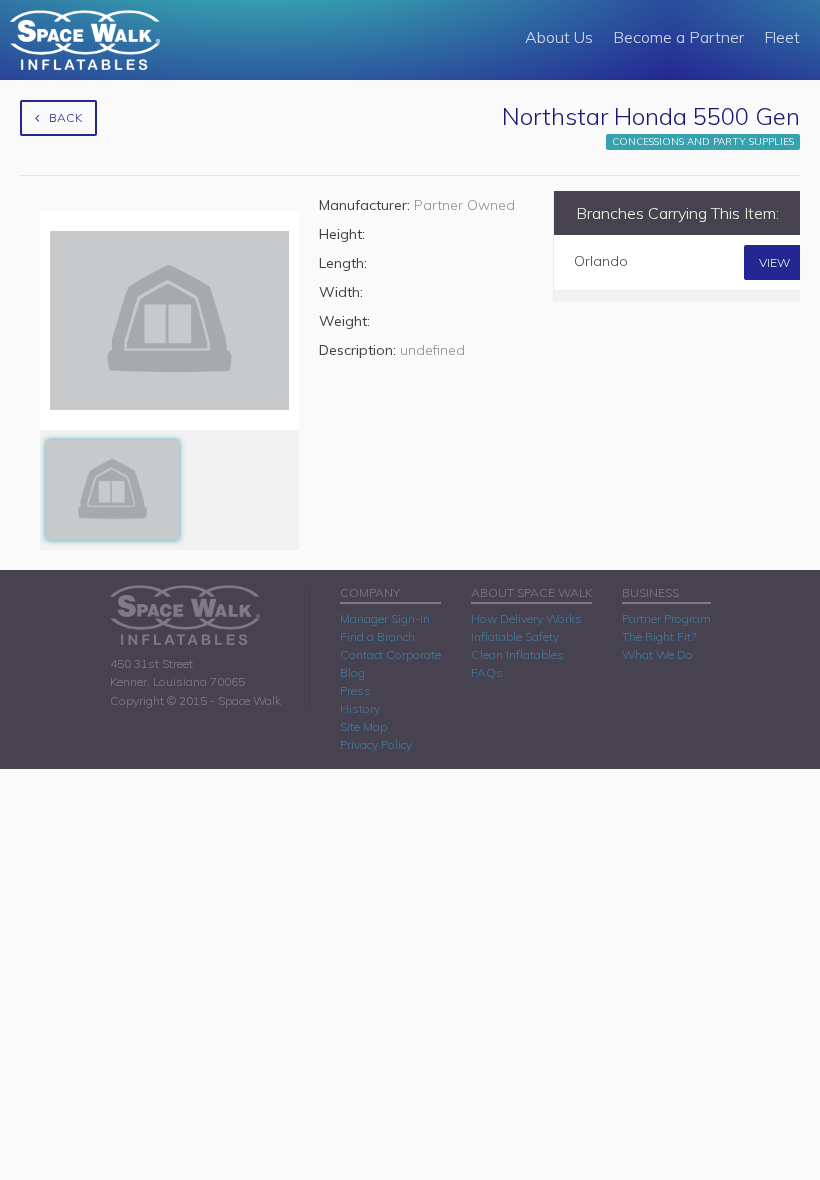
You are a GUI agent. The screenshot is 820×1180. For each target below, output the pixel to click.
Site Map (363, 726)
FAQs (487, 672)
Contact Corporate (390, 654)
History (360, 708)
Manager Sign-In (385, 618)
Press (355, 690)
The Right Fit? (659, 636)
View (774, 262)
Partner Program (666, 618)
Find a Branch (377, 636)
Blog (352, 672)
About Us (559, 37)
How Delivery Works (526, 618)
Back (65, 117)
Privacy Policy (376, 744)
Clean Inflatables (517, 654)
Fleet (782, 37)
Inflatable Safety (515, 636)
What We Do (657, 654)
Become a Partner (678, 37)
